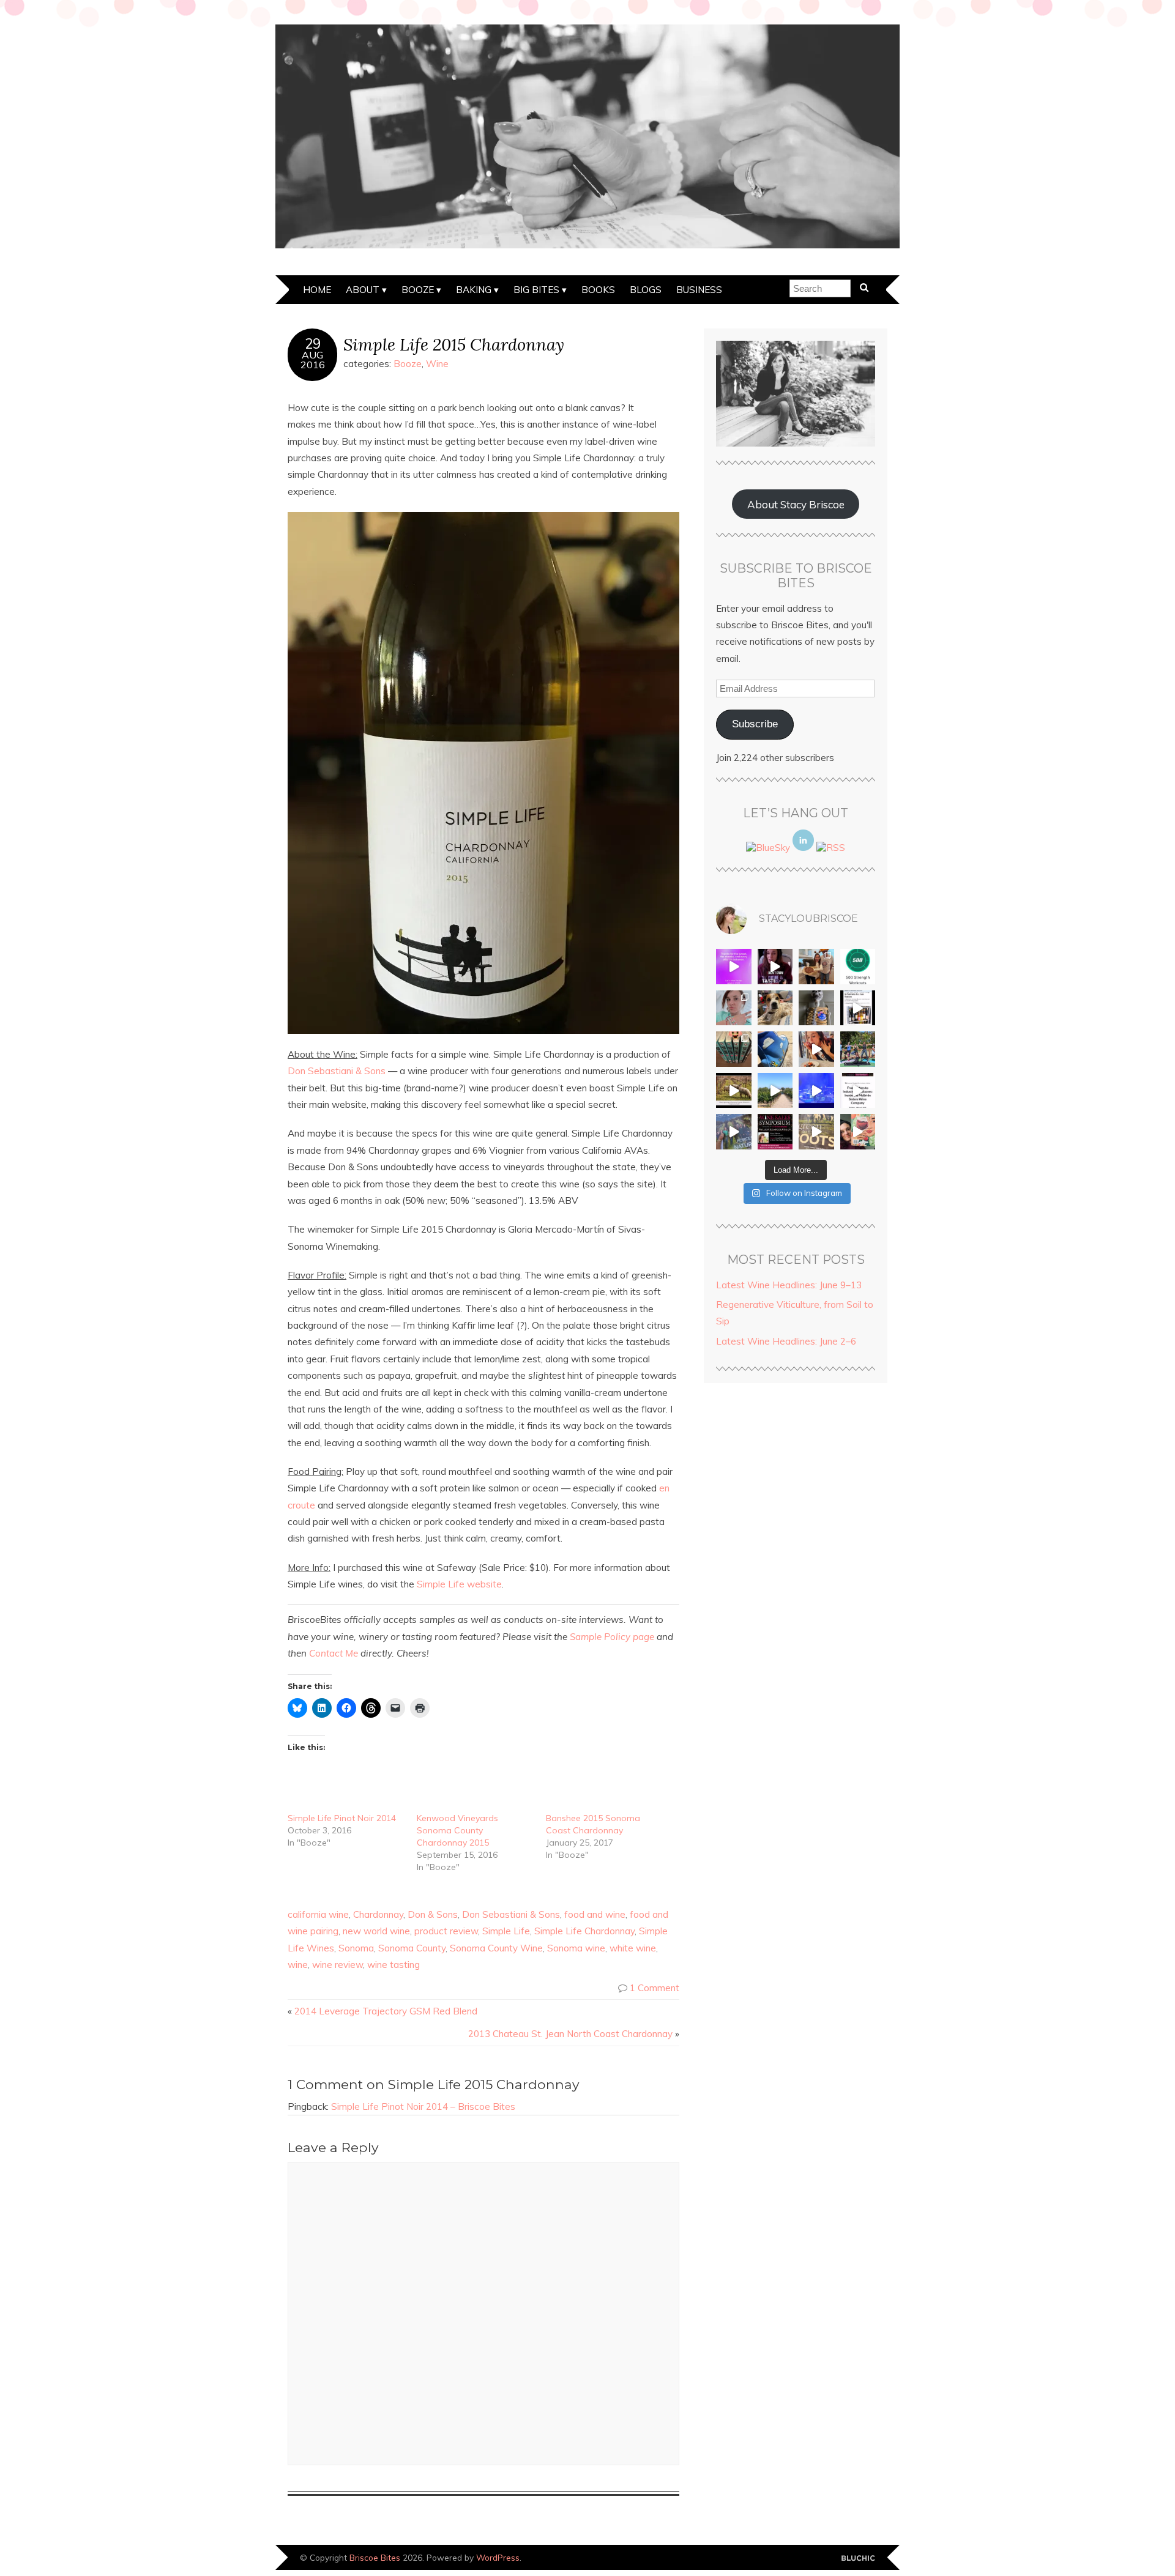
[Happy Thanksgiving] (816, 967)
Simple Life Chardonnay (584, 1931)
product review (446, 1931)
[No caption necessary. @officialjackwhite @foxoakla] (816, 1091)
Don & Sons (433, 1914)
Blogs (646, 290)
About (363, 290)
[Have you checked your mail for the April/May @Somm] (816, 1132)
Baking (474, 290)
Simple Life (506, 1931)
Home (317, 290)
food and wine (595, 1914)
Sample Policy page (612, 1637)
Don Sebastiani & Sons (337, 1071)
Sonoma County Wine (496, 1948)
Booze (418, 290)
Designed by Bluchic (858, 2559)
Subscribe (755, 724)
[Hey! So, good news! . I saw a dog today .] (775, 1008)
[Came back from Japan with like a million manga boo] (734, 1049)
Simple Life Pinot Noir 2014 (342, 1818)
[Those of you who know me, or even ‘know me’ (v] (734, 1091)
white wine (633, 1948)
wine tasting (394, 1965)
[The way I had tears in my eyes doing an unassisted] (858, 967)
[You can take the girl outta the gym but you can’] (858, 1049)
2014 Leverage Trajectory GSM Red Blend (386, 2011)
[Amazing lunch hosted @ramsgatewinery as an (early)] (775, 1091)
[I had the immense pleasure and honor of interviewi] (858, 1091)
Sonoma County (412, 1948)
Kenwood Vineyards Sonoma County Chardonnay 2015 (457, 1830)
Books (598, 290)
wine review (338, 1965)
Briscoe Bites (375, 2557)
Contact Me (334, 1653)
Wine (437, 364)
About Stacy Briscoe (796, 504)
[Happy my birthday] (816, 1049)
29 (313, 344)
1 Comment (655, 1988)
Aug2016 (313, 360)
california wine (318, 1914)
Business (699, 290)
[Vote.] (816, 1008)
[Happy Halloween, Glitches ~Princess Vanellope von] (734, 1008)
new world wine (376, 1931)
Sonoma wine (576, 1948)
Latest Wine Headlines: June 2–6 (786, 1341)
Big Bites (536, 290)
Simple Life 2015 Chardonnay (454, 344)
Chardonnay (378, 1914)
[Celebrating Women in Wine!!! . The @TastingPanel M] (734, 1132)
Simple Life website (459, 1584)
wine (298, 1965)
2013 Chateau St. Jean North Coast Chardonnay (570, 2034)
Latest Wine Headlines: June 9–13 (789, 1285)
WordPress (498, 2557)
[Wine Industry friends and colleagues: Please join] (775, 1132)
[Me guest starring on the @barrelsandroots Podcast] (775, 967)
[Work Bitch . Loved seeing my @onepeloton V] (734, 967)
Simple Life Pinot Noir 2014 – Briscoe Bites (423, 2106)
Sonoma (356, 1948)
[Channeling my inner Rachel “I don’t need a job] (775, 1049)
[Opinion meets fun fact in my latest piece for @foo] (858, 1008)
